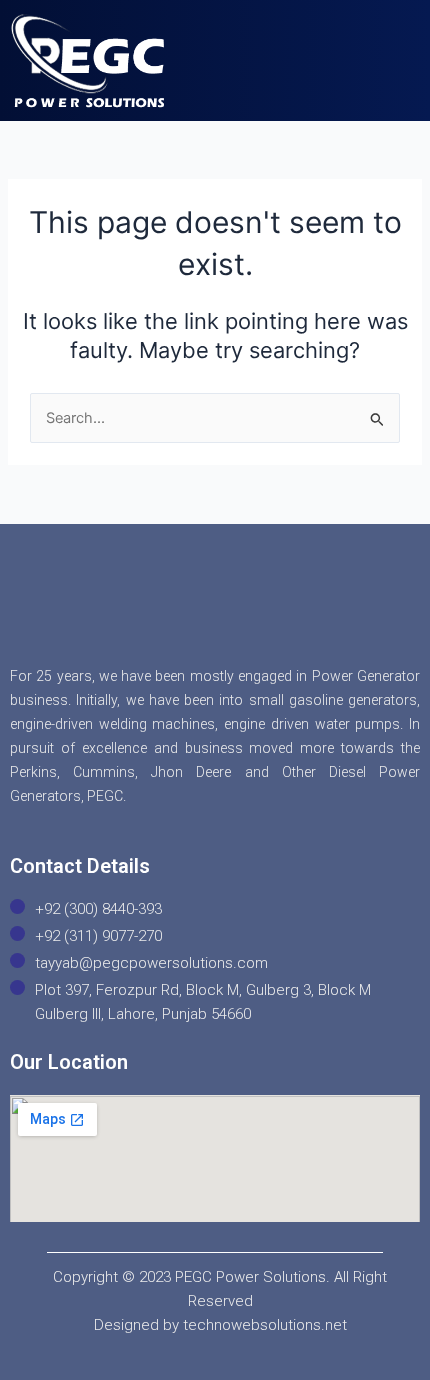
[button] (388, 47)
